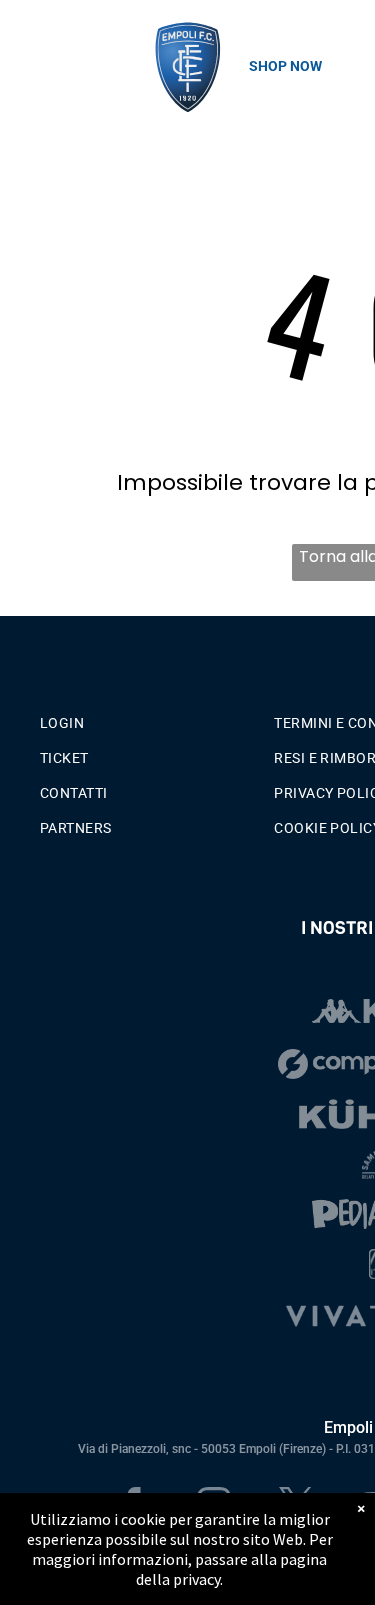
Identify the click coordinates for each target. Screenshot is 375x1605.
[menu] (30, 41)
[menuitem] (149, 718)
